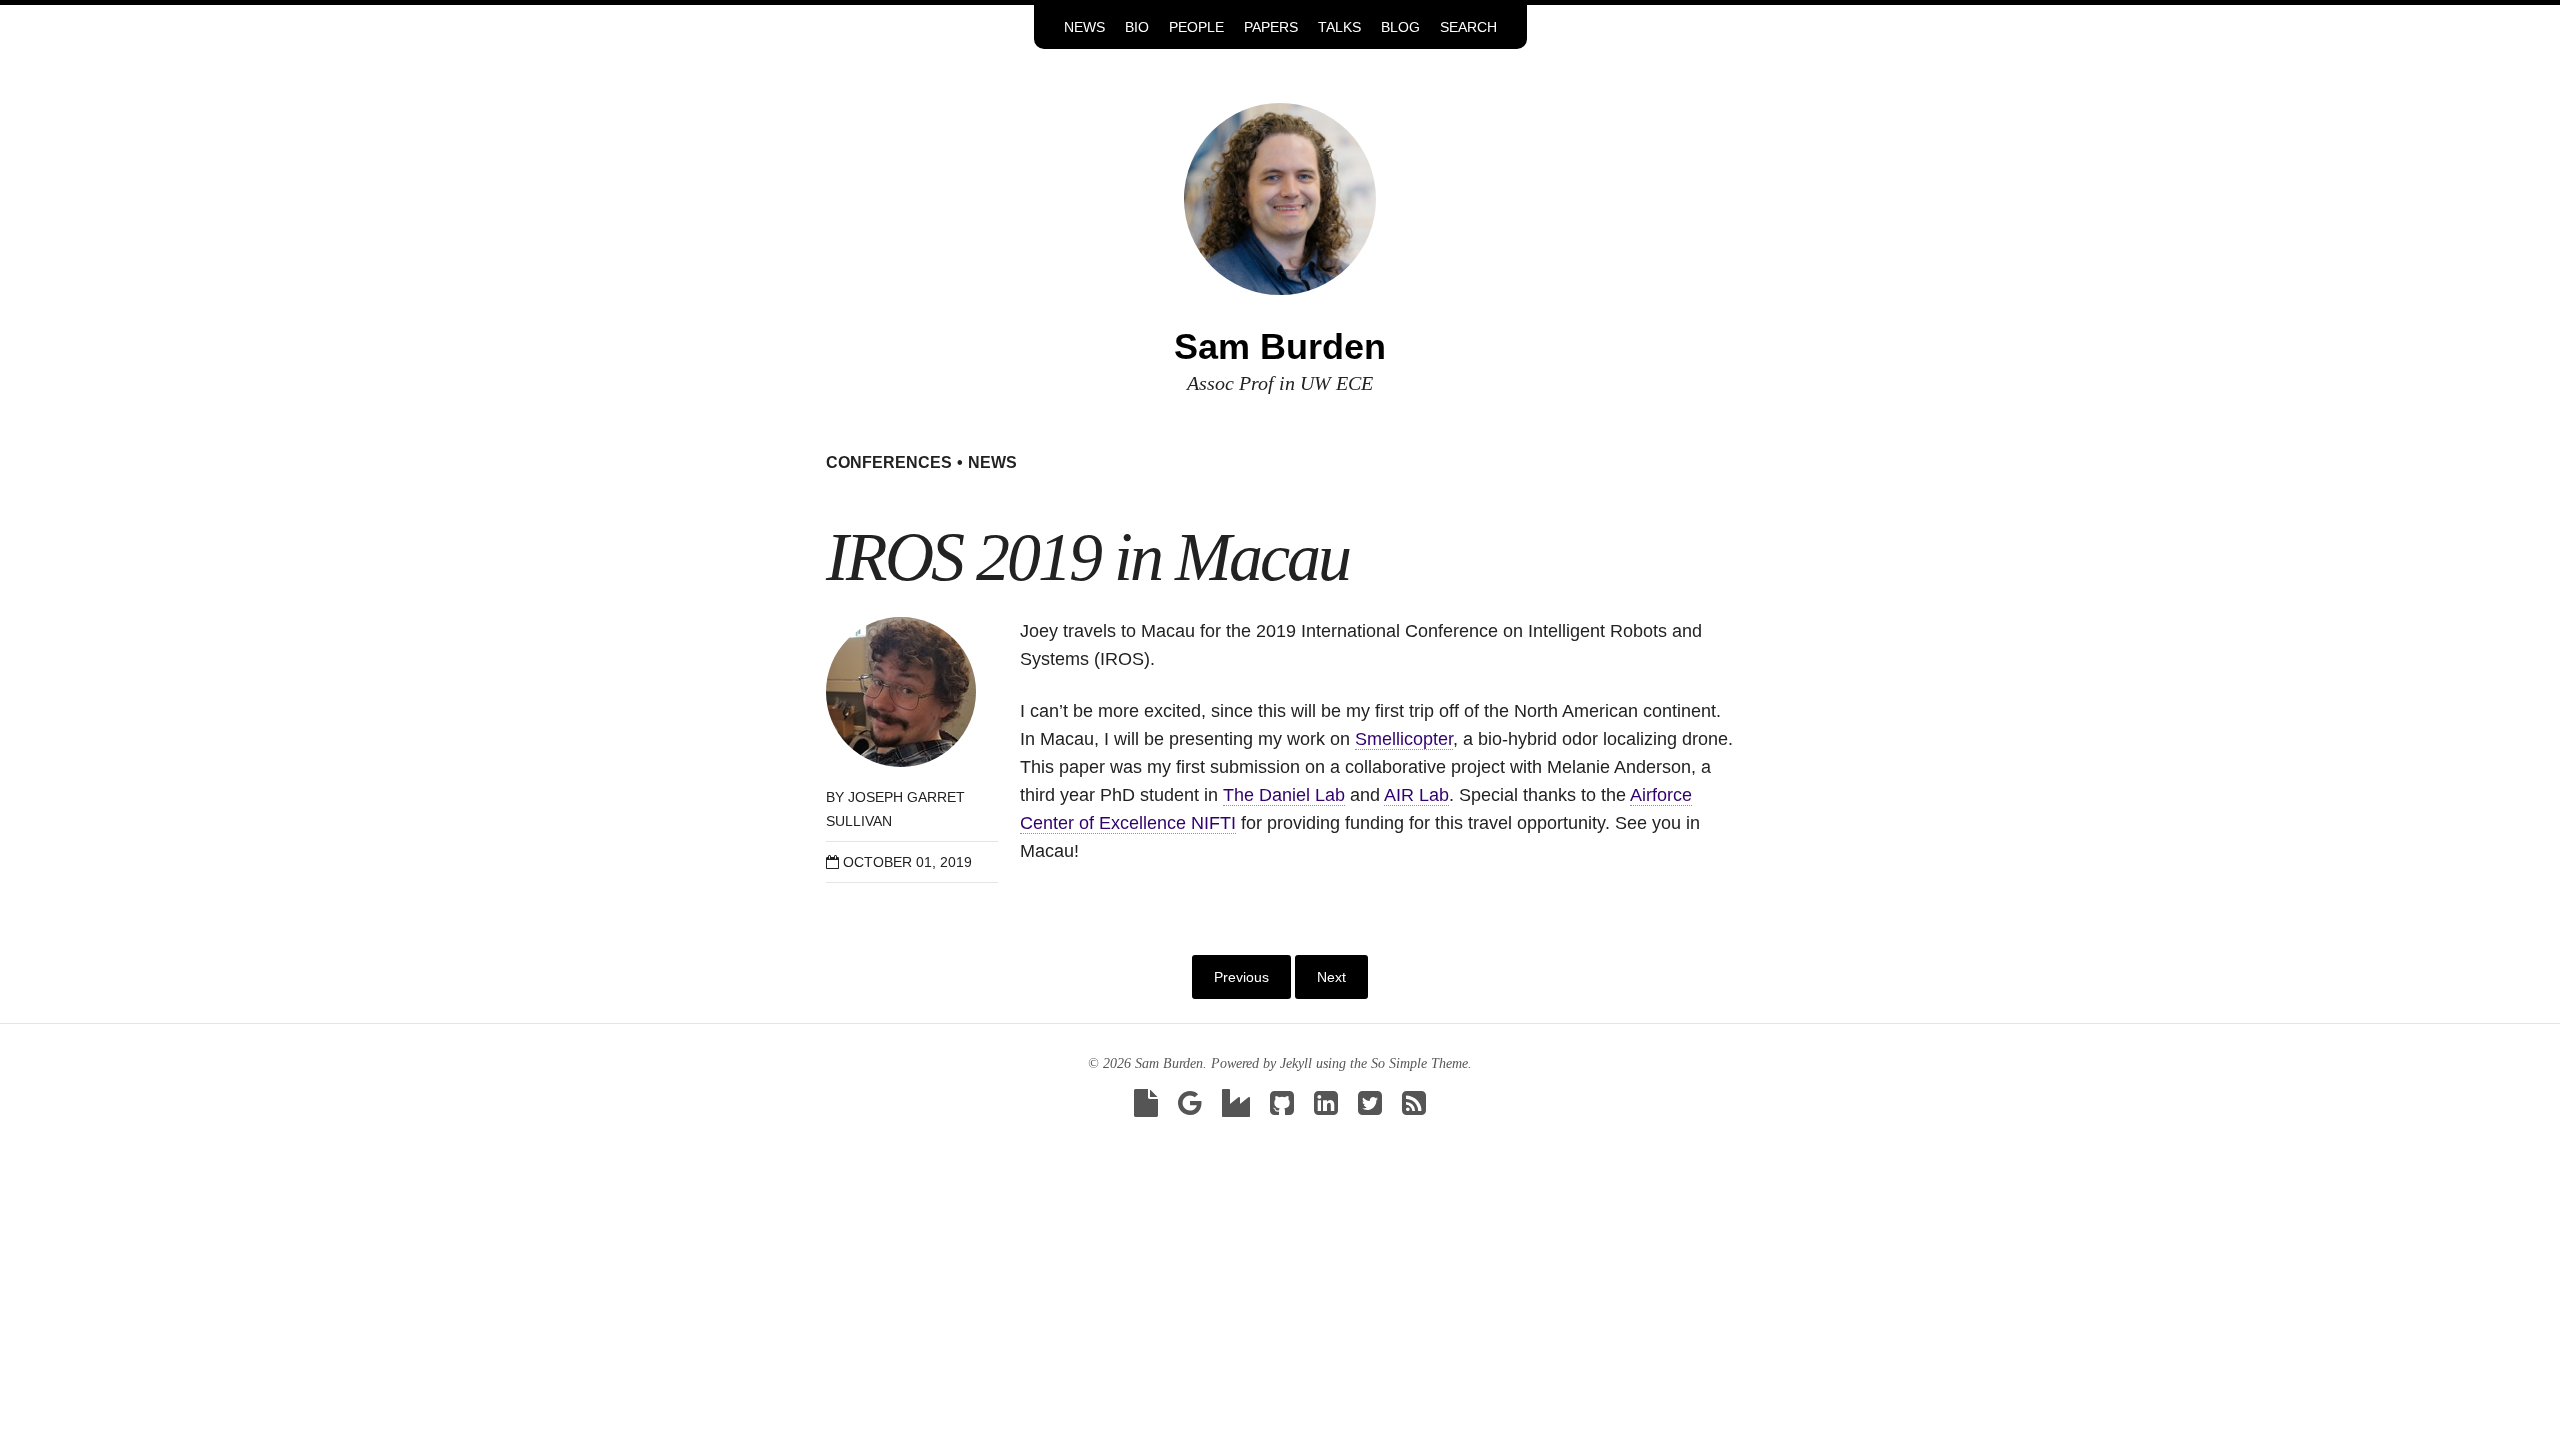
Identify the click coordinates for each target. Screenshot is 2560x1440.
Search (1468, 27)
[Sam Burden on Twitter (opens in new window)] (1370, 1108)
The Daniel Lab (1284, 795)
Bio (1137, 27)
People (1196, 27)
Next (1331, 977)
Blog (1400, 27)
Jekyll (1296, 1063)
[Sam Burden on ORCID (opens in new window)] (1236, 1108)
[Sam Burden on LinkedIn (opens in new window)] (1326, 1108)
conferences (889, 462)
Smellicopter (1404, 739)
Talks (1339, 27)
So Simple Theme (1419, 1063)
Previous (1241, 977)
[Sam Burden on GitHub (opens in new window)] (1282, 1108)
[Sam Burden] (1280, 197)
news (992, 462)
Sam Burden (1280, 346)
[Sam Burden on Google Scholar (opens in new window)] (1190, 1108)
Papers (1271, 27)
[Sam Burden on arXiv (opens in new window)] (1146, 1108)
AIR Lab (1416, 795)
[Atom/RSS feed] (1414, 1108)
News (1084, 27)
